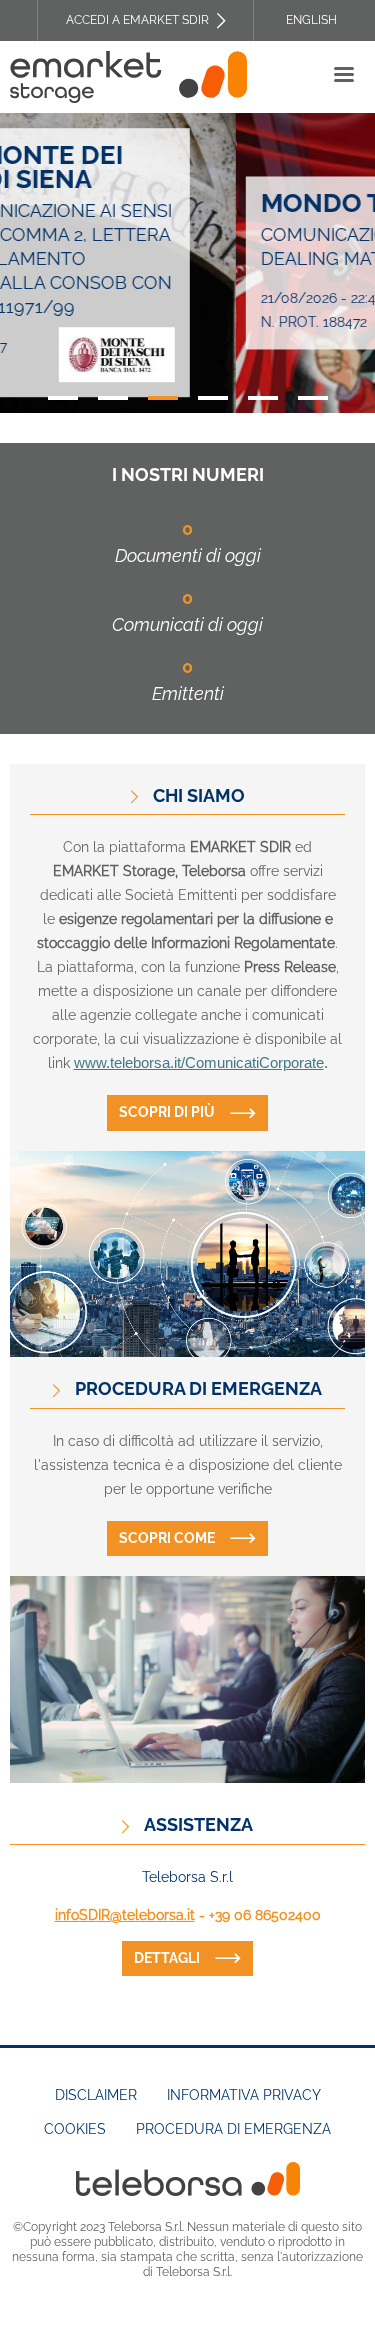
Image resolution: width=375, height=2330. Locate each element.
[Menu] (343, 76)
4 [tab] (213, 398)
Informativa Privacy (244, 2095)
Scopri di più (167, 1112)
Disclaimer (96, 2095)
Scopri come (167, 1538)
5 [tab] (263, 398)
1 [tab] (63, 398)
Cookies (75, 2129)
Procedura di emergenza (233, 2129)
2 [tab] (113, 398)
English (311, 20)
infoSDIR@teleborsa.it (125, 1915)
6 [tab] (313, 398)
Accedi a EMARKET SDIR (137, 20)
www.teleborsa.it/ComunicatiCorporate (199, 1063)
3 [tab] (163, 398)
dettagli (167, 1958)
